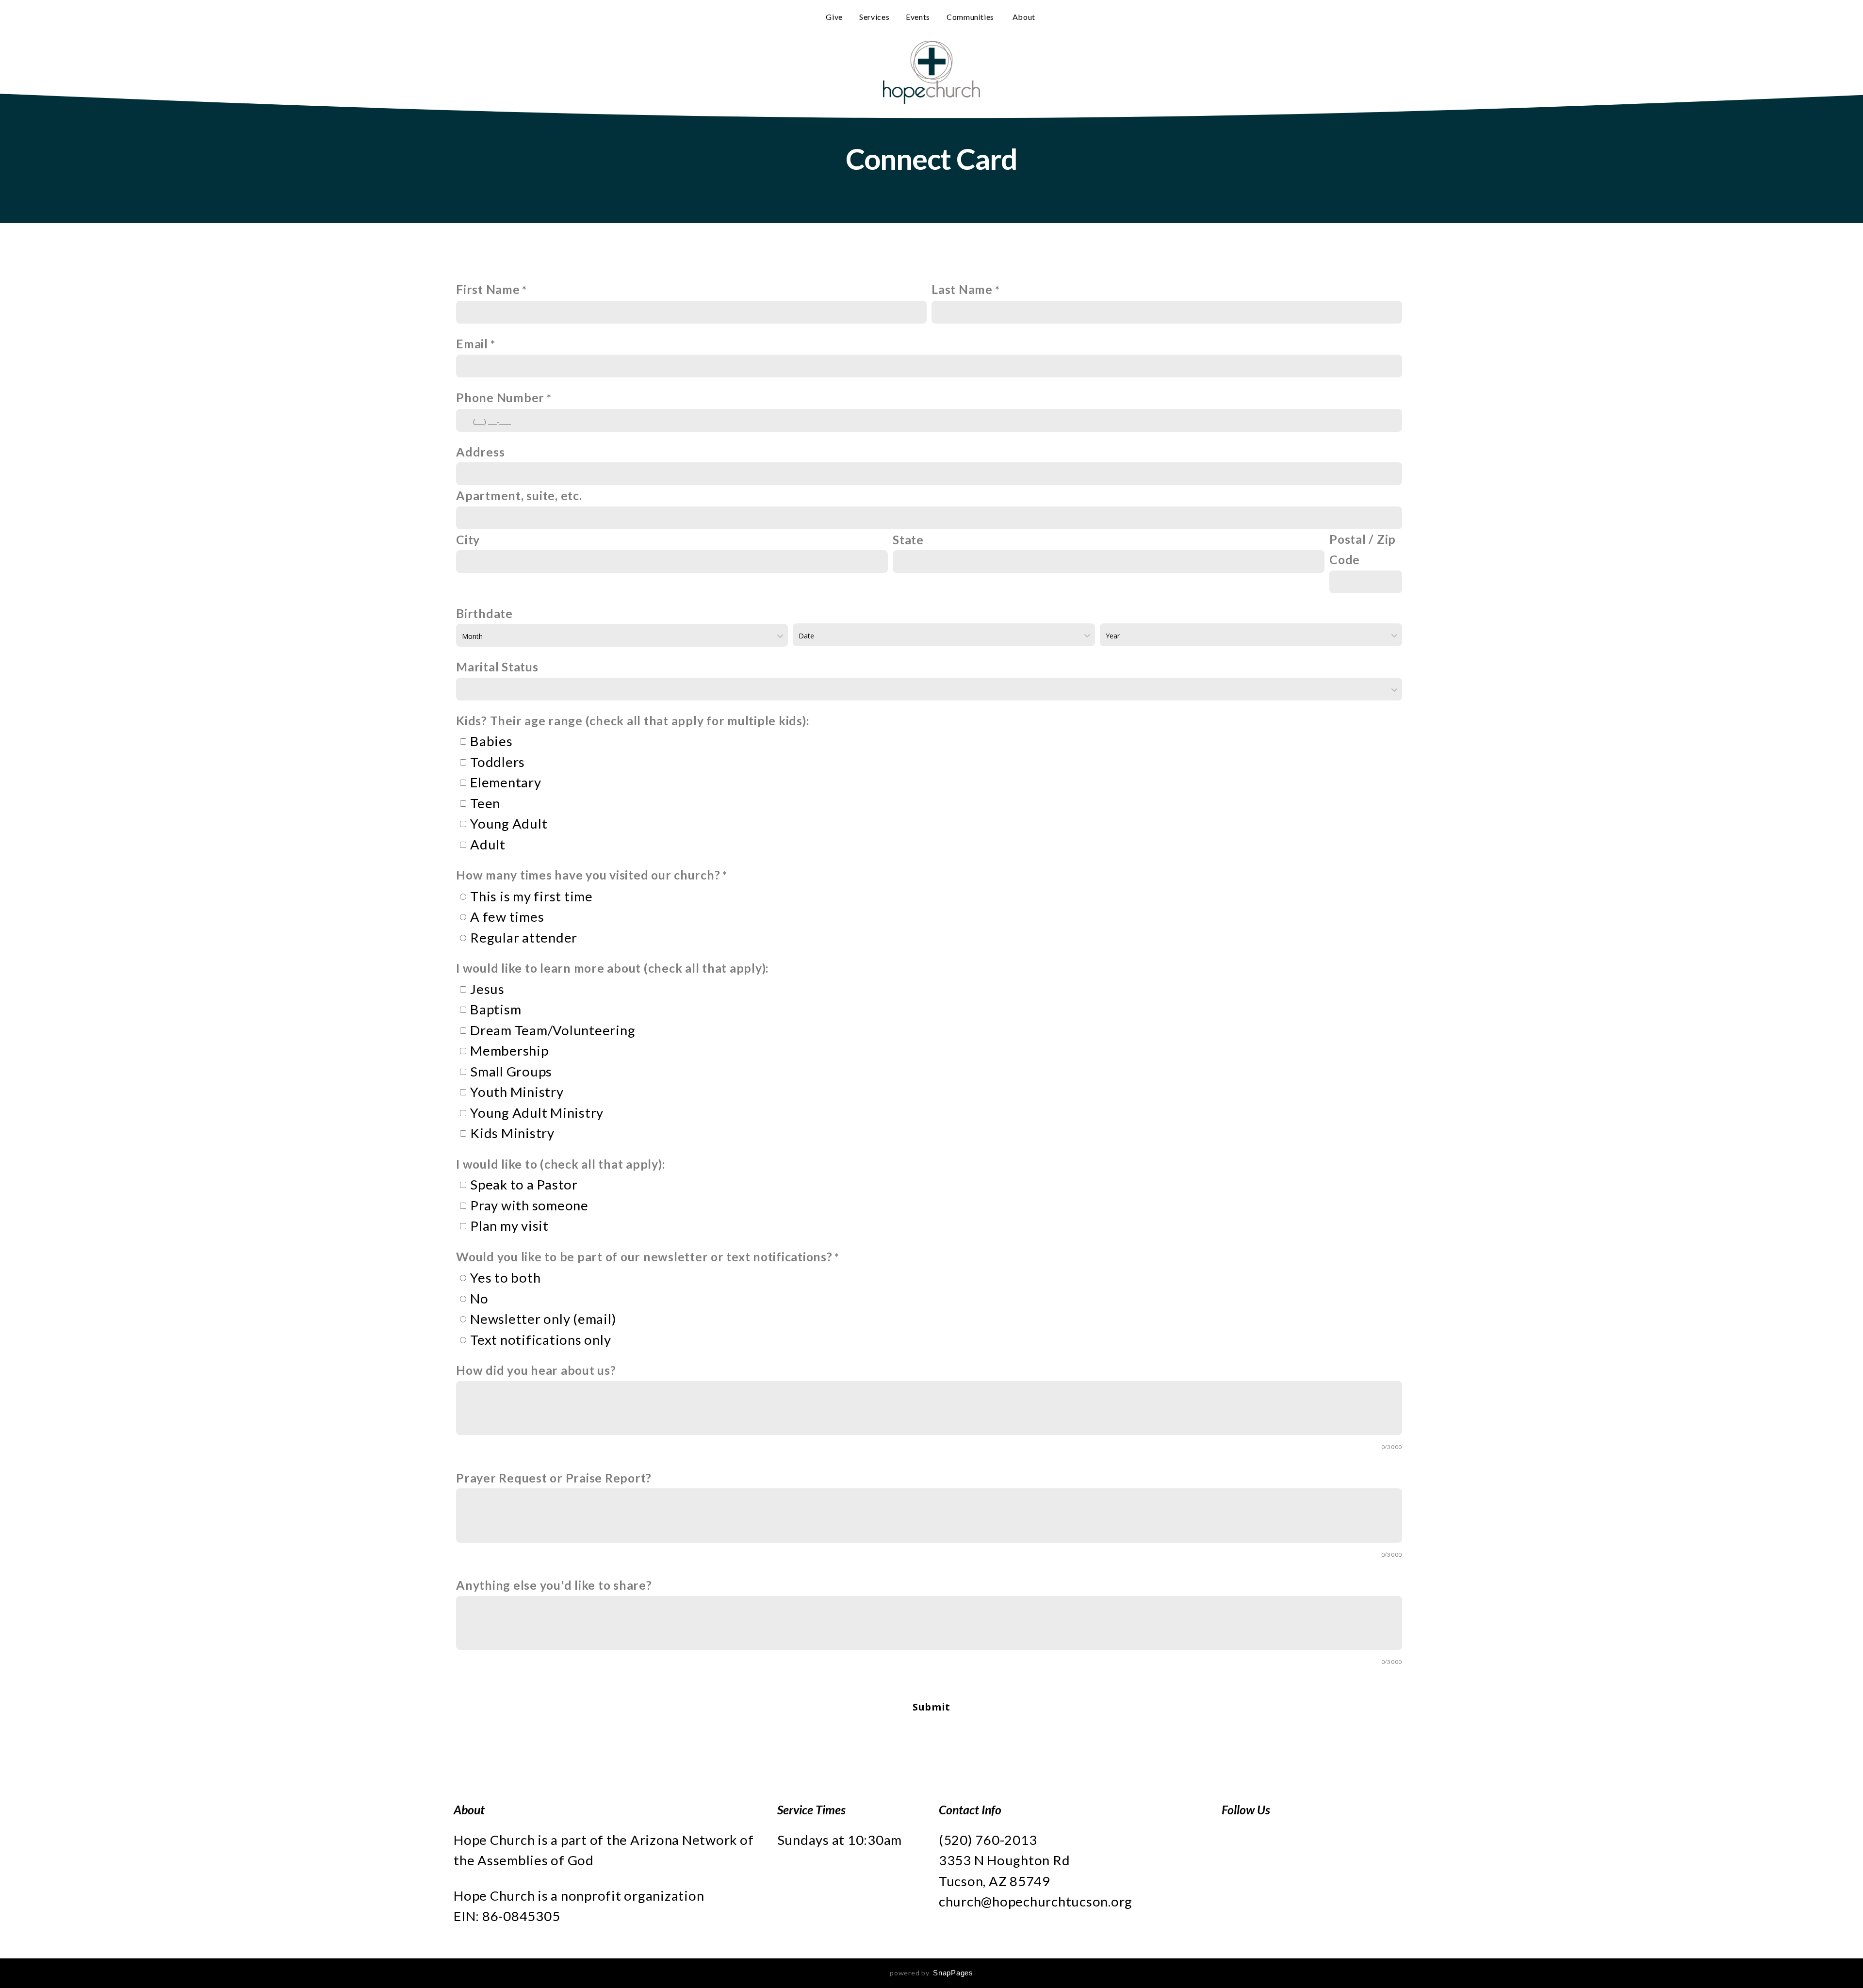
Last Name (962, 289)
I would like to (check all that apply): (561, 1164)
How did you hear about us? (536, 1370)
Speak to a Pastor (524, 1184)
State (908, 540)
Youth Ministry (517, 1092)
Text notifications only (540, 1340)
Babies (491, 741)
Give (834, 17)
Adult (488, 844)
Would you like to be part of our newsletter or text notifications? (644, 1257)
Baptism (496, 1009)
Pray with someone (529, 1205)
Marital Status (497, 667)
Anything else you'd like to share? (554, 1585)
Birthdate (484, 613)
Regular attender (524, 937)
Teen (485, 803)
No (479, 1298)
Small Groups (511, 1071)
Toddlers (498, 762)
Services (874, 17)
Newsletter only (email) (543, 1319)
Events (918, 17)
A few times (507, 917)
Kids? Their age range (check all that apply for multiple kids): (633, 721)
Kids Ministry (512, 1133)
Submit (931, 1707)
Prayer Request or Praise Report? (554, 1478)
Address (480, 452)
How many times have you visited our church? (588, 875)
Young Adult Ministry (537, 1113)
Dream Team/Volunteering (553, 1030)
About (1025, 17)
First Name (488, 289)
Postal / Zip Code (1363, 550)
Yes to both (505, 1278)
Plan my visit (509, 1226)
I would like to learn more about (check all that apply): (613, 968)
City (468, 540)
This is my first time (531, 896)
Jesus (487, 989)
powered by (931, 1973)
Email (472, 344)
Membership (509, 1051)
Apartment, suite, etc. (519, 496)
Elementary (506, 782)
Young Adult (509, 823)
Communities (971, 17)
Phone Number (500, 398)
